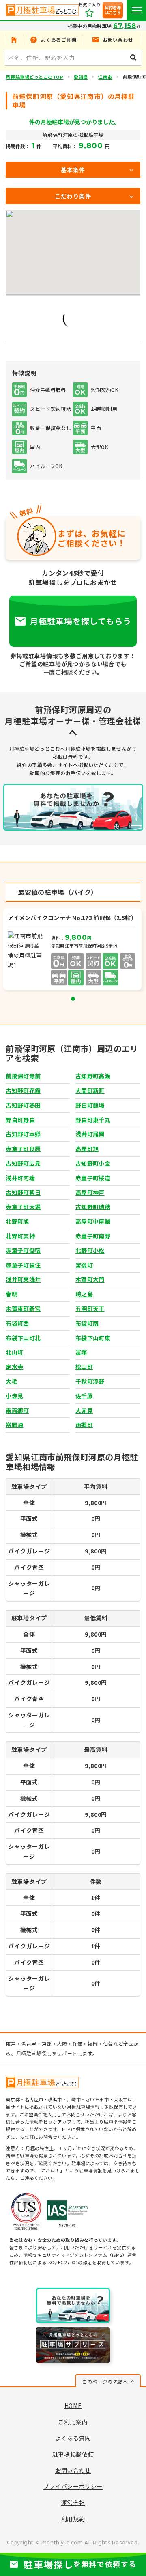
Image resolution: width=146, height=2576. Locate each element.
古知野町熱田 (23, 1105)
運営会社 (73, 2503)
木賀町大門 (90, 1279)
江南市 (105, 77)
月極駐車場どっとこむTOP (34, 77)
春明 (12, 1294)
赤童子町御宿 (23, 1250)
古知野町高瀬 (93, 1076)
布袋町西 (17, 1323)
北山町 (14, 1352)
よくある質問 (73, 2438)
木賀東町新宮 (23, 1309)
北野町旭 (17, 1221)
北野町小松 (90, 1250)
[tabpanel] (73, 950)
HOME (73, 2405)
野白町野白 (20, 1120)
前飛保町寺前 (23, 1076)
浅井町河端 (20, 1178)
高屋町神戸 (90, 1192)
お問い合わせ (73, 2470)
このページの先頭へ (105, 2381)
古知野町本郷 (23, 1134)
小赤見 (14, 1396)
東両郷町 (17, 1410)
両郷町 (84, 1425)
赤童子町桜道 (93, 1178)
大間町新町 (90, 1090)
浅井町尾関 (90, 1134)
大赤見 (84, 1410)
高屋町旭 (87, 1149)
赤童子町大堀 (23, 1207)
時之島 (84, 1294)
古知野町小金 (93, 1163)
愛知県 (81, 77)
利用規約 (73, 2519)
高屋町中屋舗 (93, 1221)
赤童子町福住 (23, 1265)
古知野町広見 (23, 1163)
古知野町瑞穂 (93, 1207)
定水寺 (14, 1367)
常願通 (14, 1425)
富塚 (81, 1352)
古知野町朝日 (23, 1192)
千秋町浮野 (90, 1381)
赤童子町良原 (23, 1149)
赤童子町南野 (93, 1236)
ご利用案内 (73, 2422)
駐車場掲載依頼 (73, 2454)
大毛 (12, 1381)
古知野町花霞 (23, 1090)
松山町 (84, 1367)
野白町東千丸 (93, 1120)
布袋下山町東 (93, 1338)
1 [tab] (73, 999)
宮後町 (84, 1265)
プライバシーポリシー (73, 2486)
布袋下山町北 (23, 1338)
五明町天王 (90, 1309)
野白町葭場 (90, 1105)
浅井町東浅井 (23, 1279)
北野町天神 (20, 1236)
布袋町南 (87, 1323)
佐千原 (84, 1396)
